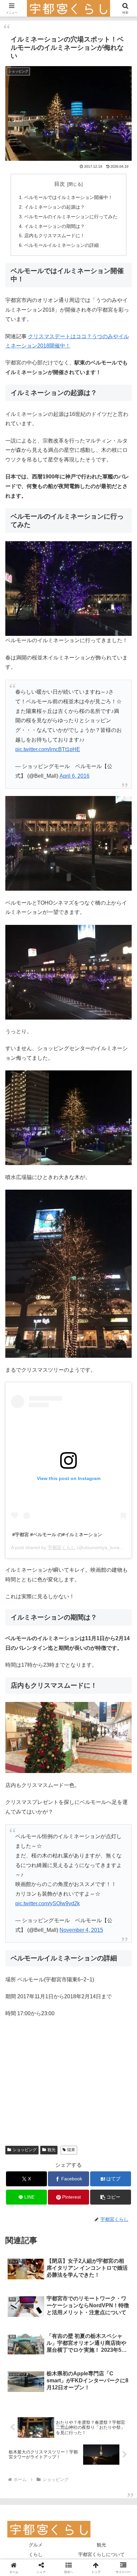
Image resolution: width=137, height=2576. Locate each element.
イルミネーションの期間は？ (55, 226)
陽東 (71, 2150)
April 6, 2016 (74, 776)
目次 (60, 184)
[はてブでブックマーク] (53, 2013)
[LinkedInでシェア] (53, 2032)
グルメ (36, 2545)
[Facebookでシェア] (23, 2013)
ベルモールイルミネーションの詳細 (62, 245)
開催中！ (60, 346)
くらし (36, 2554)
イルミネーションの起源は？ (55, 207)
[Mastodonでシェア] (53, 1995)
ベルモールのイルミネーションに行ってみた (71, 217)
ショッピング (25, 2150)
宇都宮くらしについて (101, 2554)
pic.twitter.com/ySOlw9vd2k (48, 1903)
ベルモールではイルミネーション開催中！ (68, 197)
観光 (52, 2150)
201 (42, 346)
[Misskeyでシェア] (114, 1995)
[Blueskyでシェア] (84, 1995)
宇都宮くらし (62, 1547)
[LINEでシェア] (84, 2013)
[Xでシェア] (23, 1995)
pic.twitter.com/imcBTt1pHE (48, 749)
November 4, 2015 (81, 1930)
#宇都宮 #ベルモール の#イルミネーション (57, 1535)
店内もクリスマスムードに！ (55, 236)
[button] (111, 2197)
